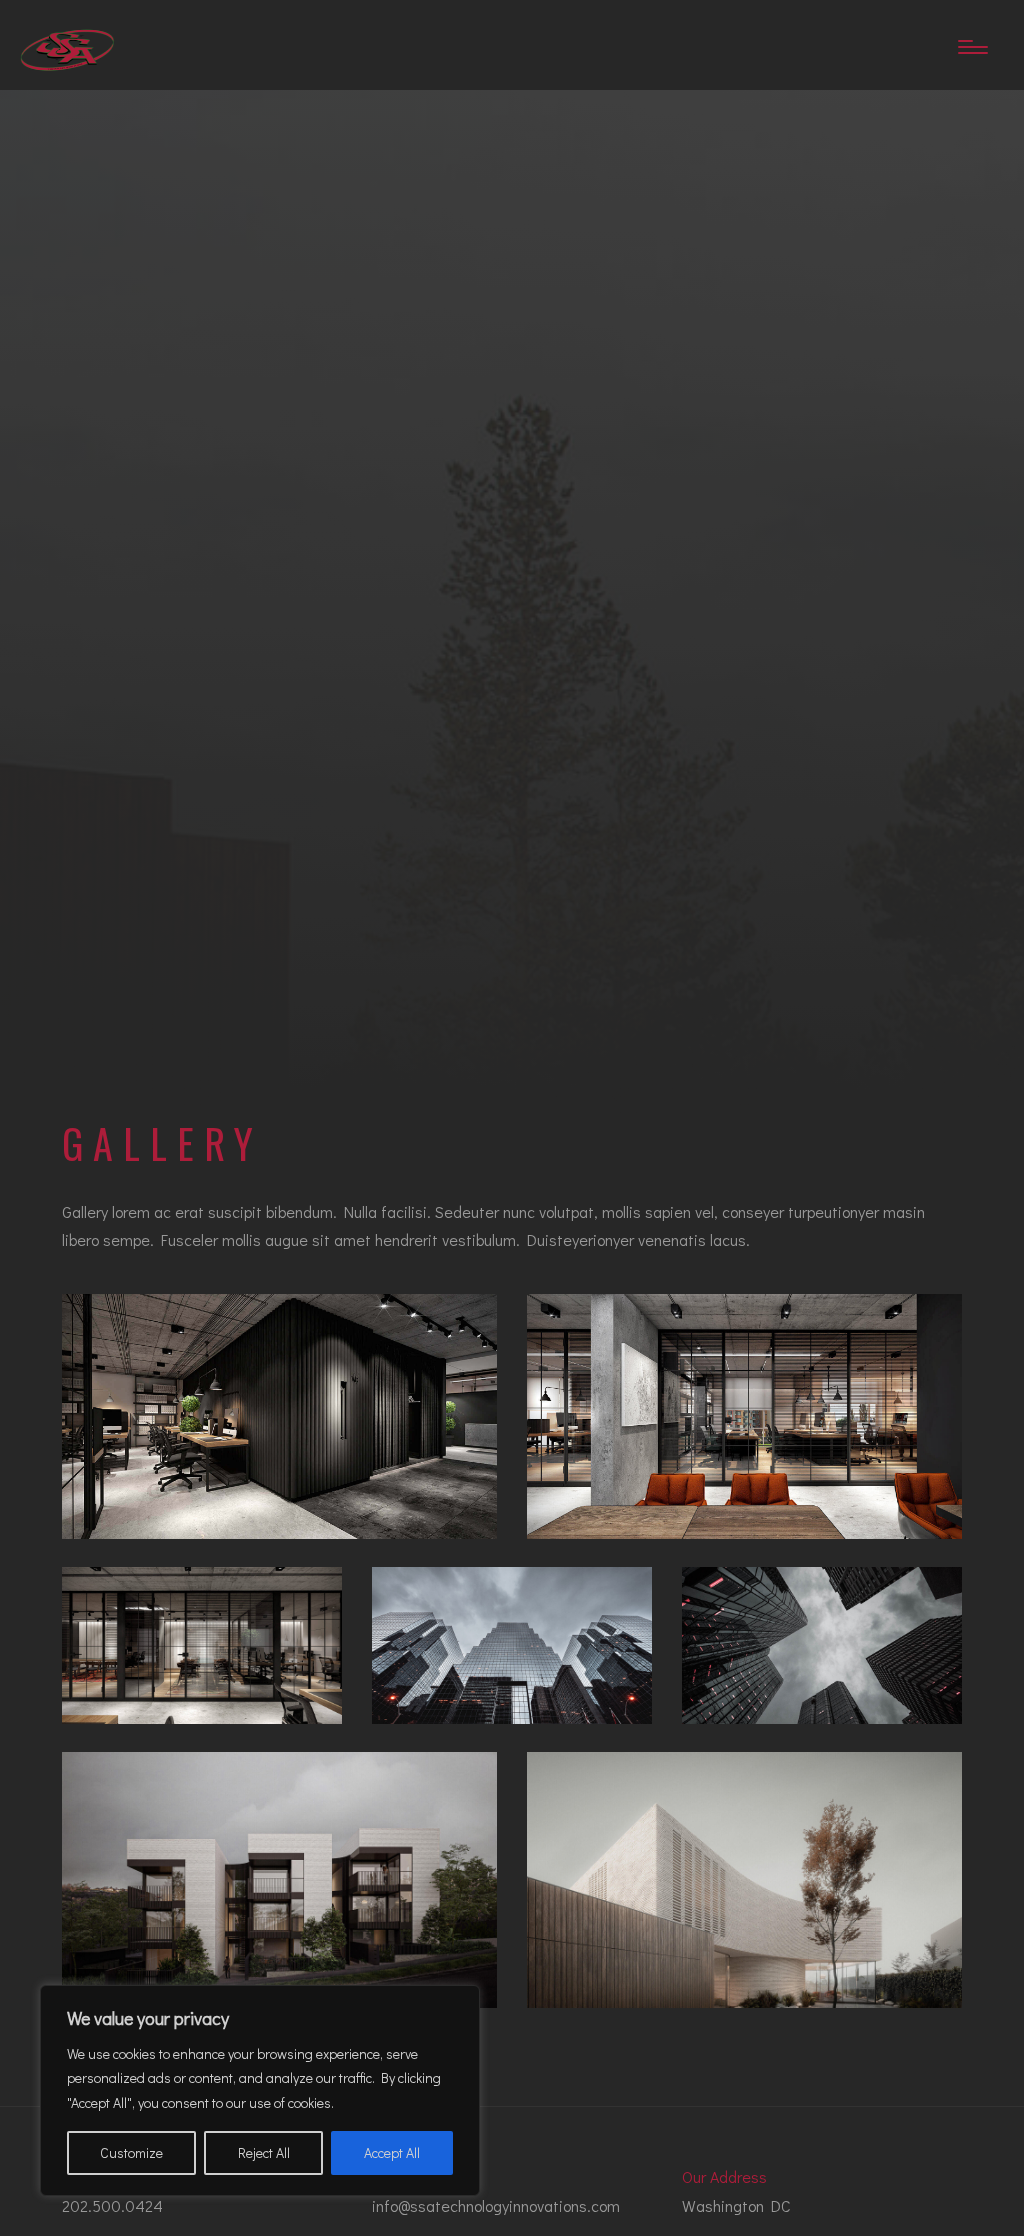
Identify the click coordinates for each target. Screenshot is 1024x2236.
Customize (131, 2152)
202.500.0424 (112, 2205)
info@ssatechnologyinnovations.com (496, 2205)
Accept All (392, 2152)
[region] (260, 2091)
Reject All (264, 2152)
